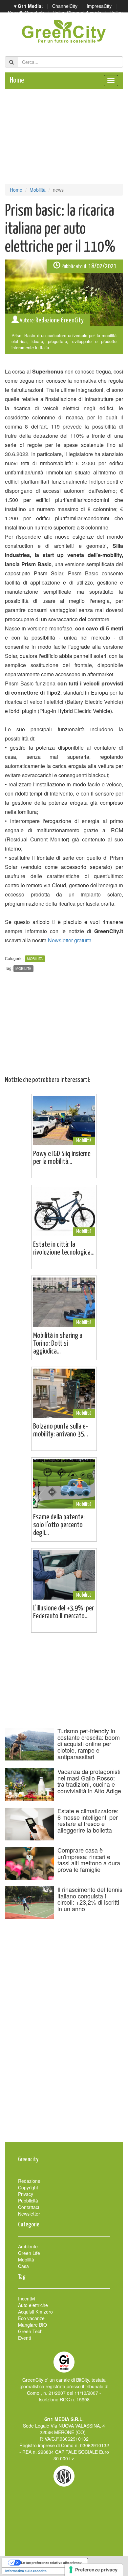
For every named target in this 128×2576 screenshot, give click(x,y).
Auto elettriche (33, 2305)
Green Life (29, 2253)
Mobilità (38, 190)
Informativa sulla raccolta (26, 2571)
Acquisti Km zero (35, 2312)
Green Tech (30, 2331)
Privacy (26, 2194)
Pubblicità (28, 2201)
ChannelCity (65, 6)
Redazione (29, 2181)
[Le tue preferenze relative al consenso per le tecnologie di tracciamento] (94, 2570)
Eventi (24, 2338)
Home (17, 80)
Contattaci (29, 2207)
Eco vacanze (31, 2318)
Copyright (28, 2187)
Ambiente (28, 2246)
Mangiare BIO (32, 2325)
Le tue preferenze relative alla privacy (51, 2563)
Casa (23, 2266)
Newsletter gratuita (70, 940)
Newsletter (29, 2214)
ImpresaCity (99, 6)
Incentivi (27, 2298)
